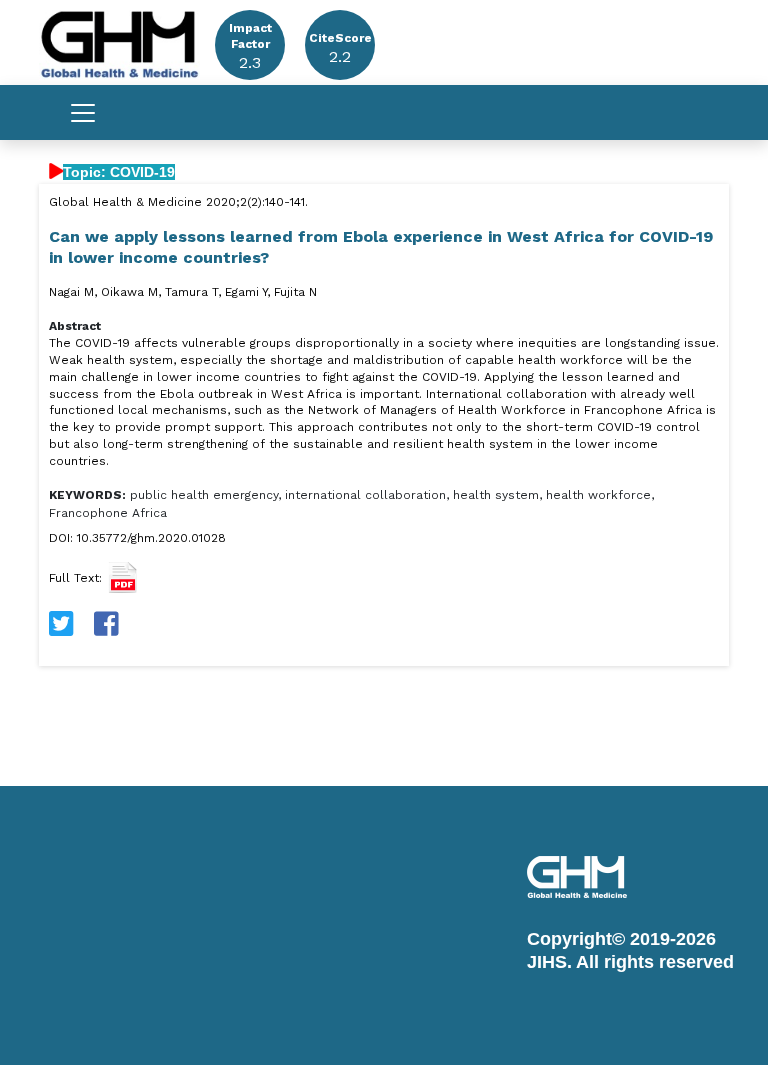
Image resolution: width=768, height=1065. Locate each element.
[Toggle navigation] (83, 113)
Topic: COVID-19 (119, 172)
